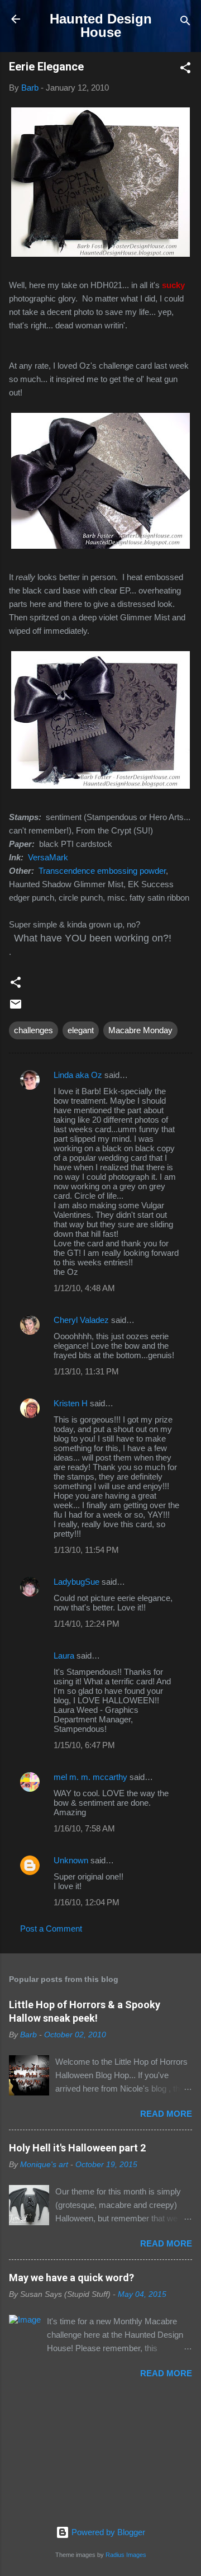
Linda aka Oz (78, 1075)
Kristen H (71, 1403)
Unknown (71, 1860)
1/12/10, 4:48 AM (84, 1288)
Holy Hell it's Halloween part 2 (77, 2148)
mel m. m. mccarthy (90, 1777)
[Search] (185, 23)
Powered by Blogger (107, 2532)
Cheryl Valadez (81, 1320)
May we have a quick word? (71, 2278)
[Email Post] (16, 1008)
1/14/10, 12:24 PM (87, 1624)
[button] (185, 70)
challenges (33, 1030)
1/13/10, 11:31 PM (86, 1371)
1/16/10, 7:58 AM (84, 1828)
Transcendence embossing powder (102, 871)
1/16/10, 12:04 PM (87, 1902)
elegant (81, 1030)
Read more (166, 2114)
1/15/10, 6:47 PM (84, 1745)
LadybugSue (76, 1582)
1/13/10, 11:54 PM (86, 1550)
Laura (64, 1656)
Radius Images (126, 2555)
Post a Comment (51, 1929)
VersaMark (48, 857)
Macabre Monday (140, 1030)
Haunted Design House (101, 25)
